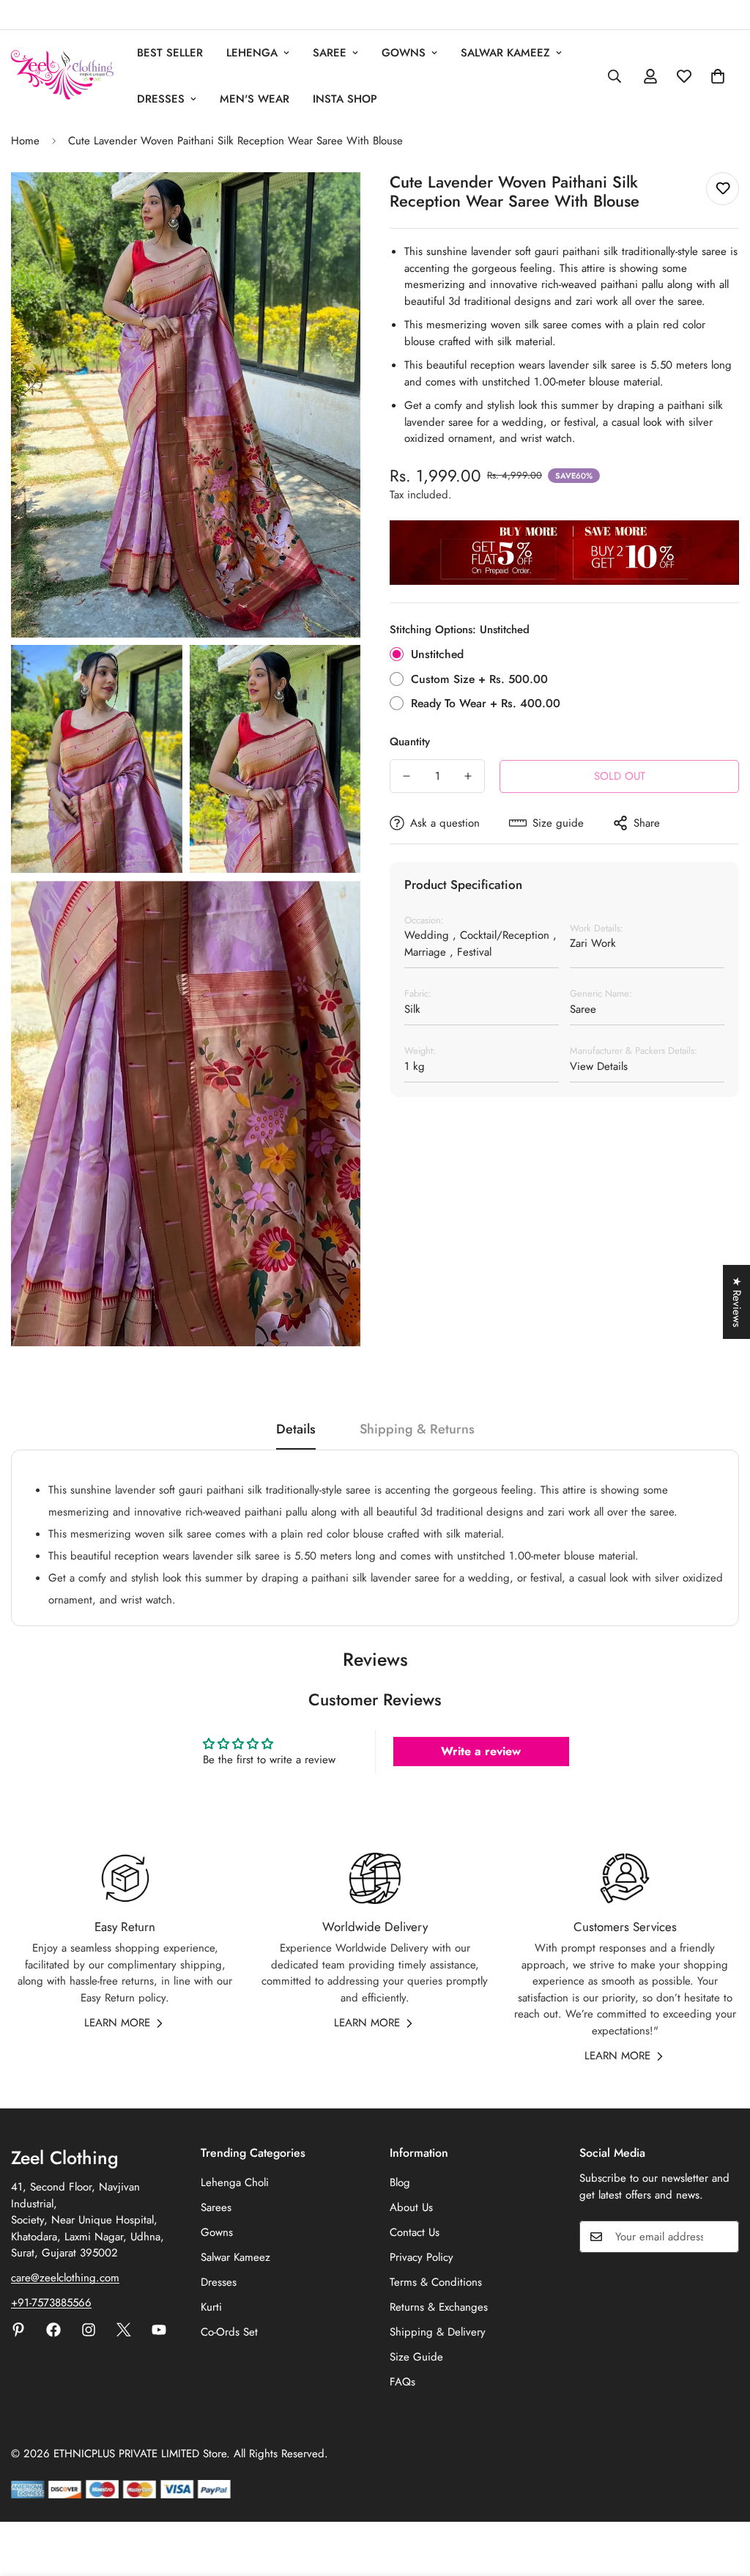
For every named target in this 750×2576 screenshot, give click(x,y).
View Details (599, 1066)
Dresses (161, 99)
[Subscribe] (723, 2237)
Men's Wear (255, 99)
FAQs (402, 2382)
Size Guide (416, 2357)
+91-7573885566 (51, 2303)
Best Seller (170, 53)
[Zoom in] (333, 203)
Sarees (216, 2207)
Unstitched (437, 654)
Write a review (481, 1751)
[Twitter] (124, 2330)
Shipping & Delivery (438, 2332)
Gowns (404, 53)
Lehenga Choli (235, 2182)
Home (25, 141)
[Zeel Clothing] (62, 76)
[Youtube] (159, 2330)
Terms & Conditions (436, 2282)
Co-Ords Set (229, 2332)
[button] (718, 76)
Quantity (410, 742)
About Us (411, 2207)
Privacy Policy (422, 2257)
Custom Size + (479, 679)
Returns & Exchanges (439, 2307)
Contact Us (415, 2232)
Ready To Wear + (486, 703)
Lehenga (252, 53)
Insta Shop (345, 99)
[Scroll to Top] (721, 2496)
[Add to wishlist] (723, 189)
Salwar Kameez (505, 53)
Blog (400, 2182)
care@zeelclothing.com (65, 2278)
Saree (330, 53)
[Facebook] (53, 2330)
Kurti (211, 2307)
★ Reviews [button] (737, 1302)
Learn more (117, 2023)
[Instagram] (89, 2330)
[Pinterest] (18, 2330)
